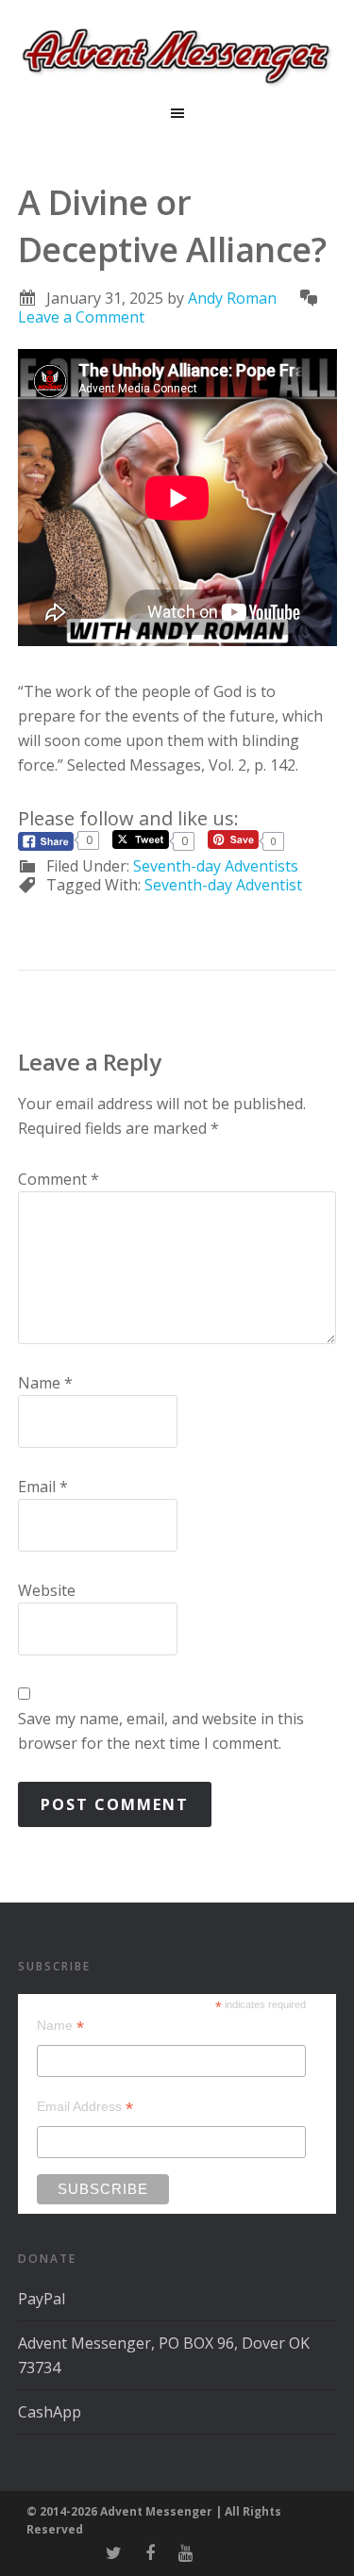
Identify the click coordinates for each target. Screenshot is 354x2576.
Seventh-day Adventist (223, 885)
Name (45, 1383)
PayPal (42, 2299)
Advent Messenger (177, 57)
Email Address (85, 2107)
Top (333, 2550)
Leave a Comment (81, 317)
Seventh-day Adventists (216, 866)
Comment (59, 1179)
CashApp (50, 2412)
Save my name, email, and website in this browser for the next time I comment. (161, 1731)
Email (43, 1487)
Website (47, 1590)
